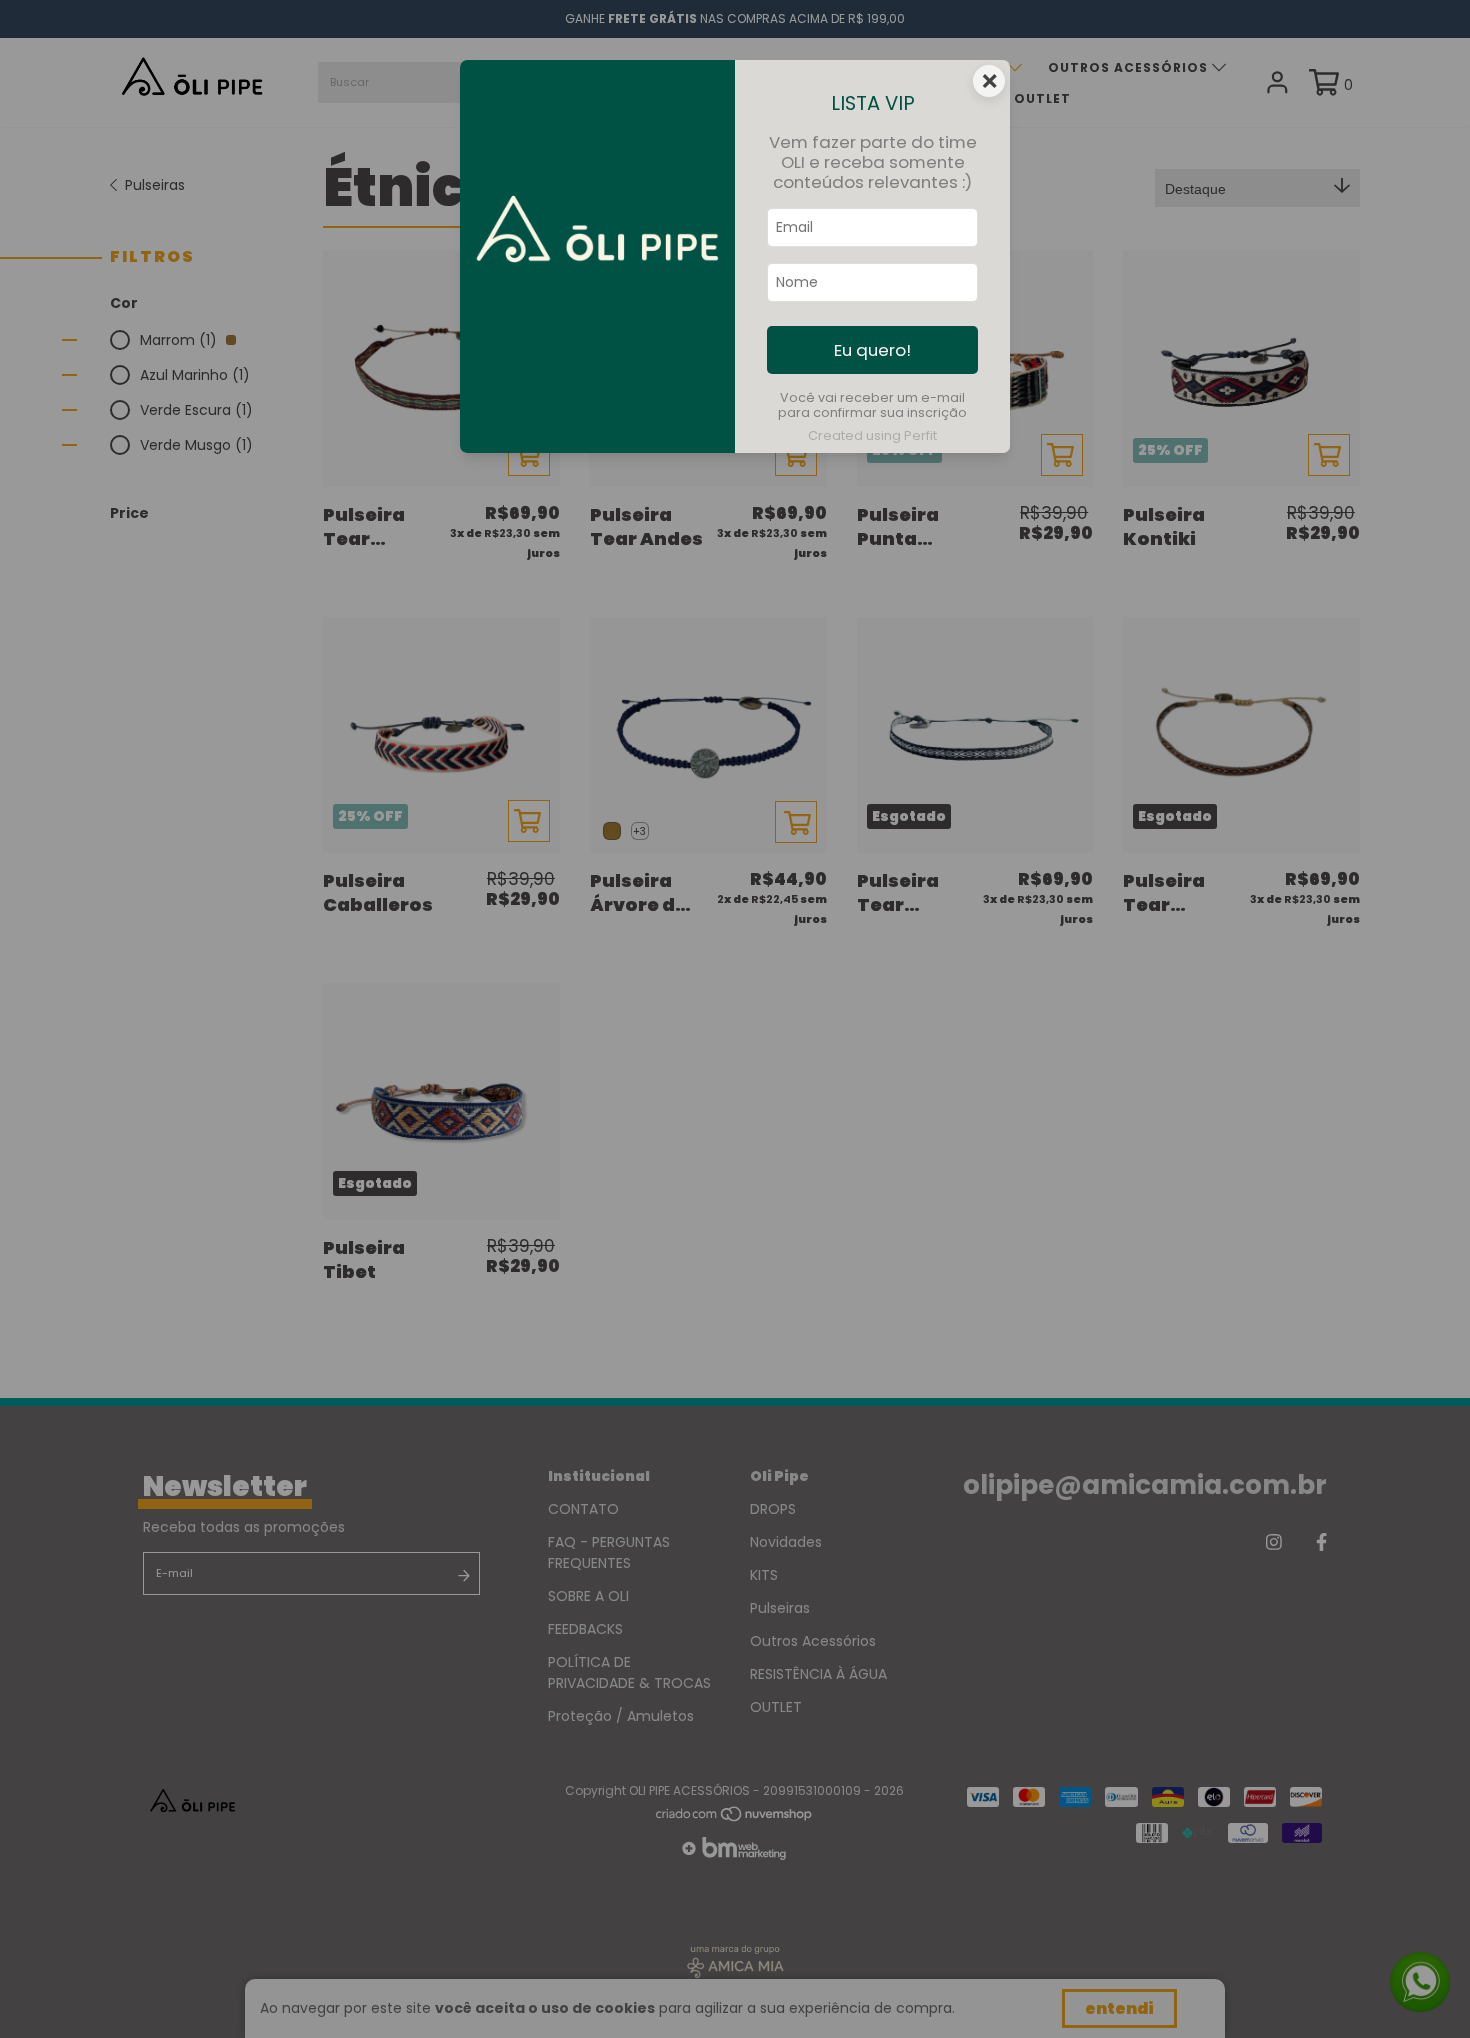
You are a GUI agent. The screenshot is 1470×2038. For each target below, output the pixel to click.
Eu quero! (872, 350)
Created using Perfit (872, 435)
